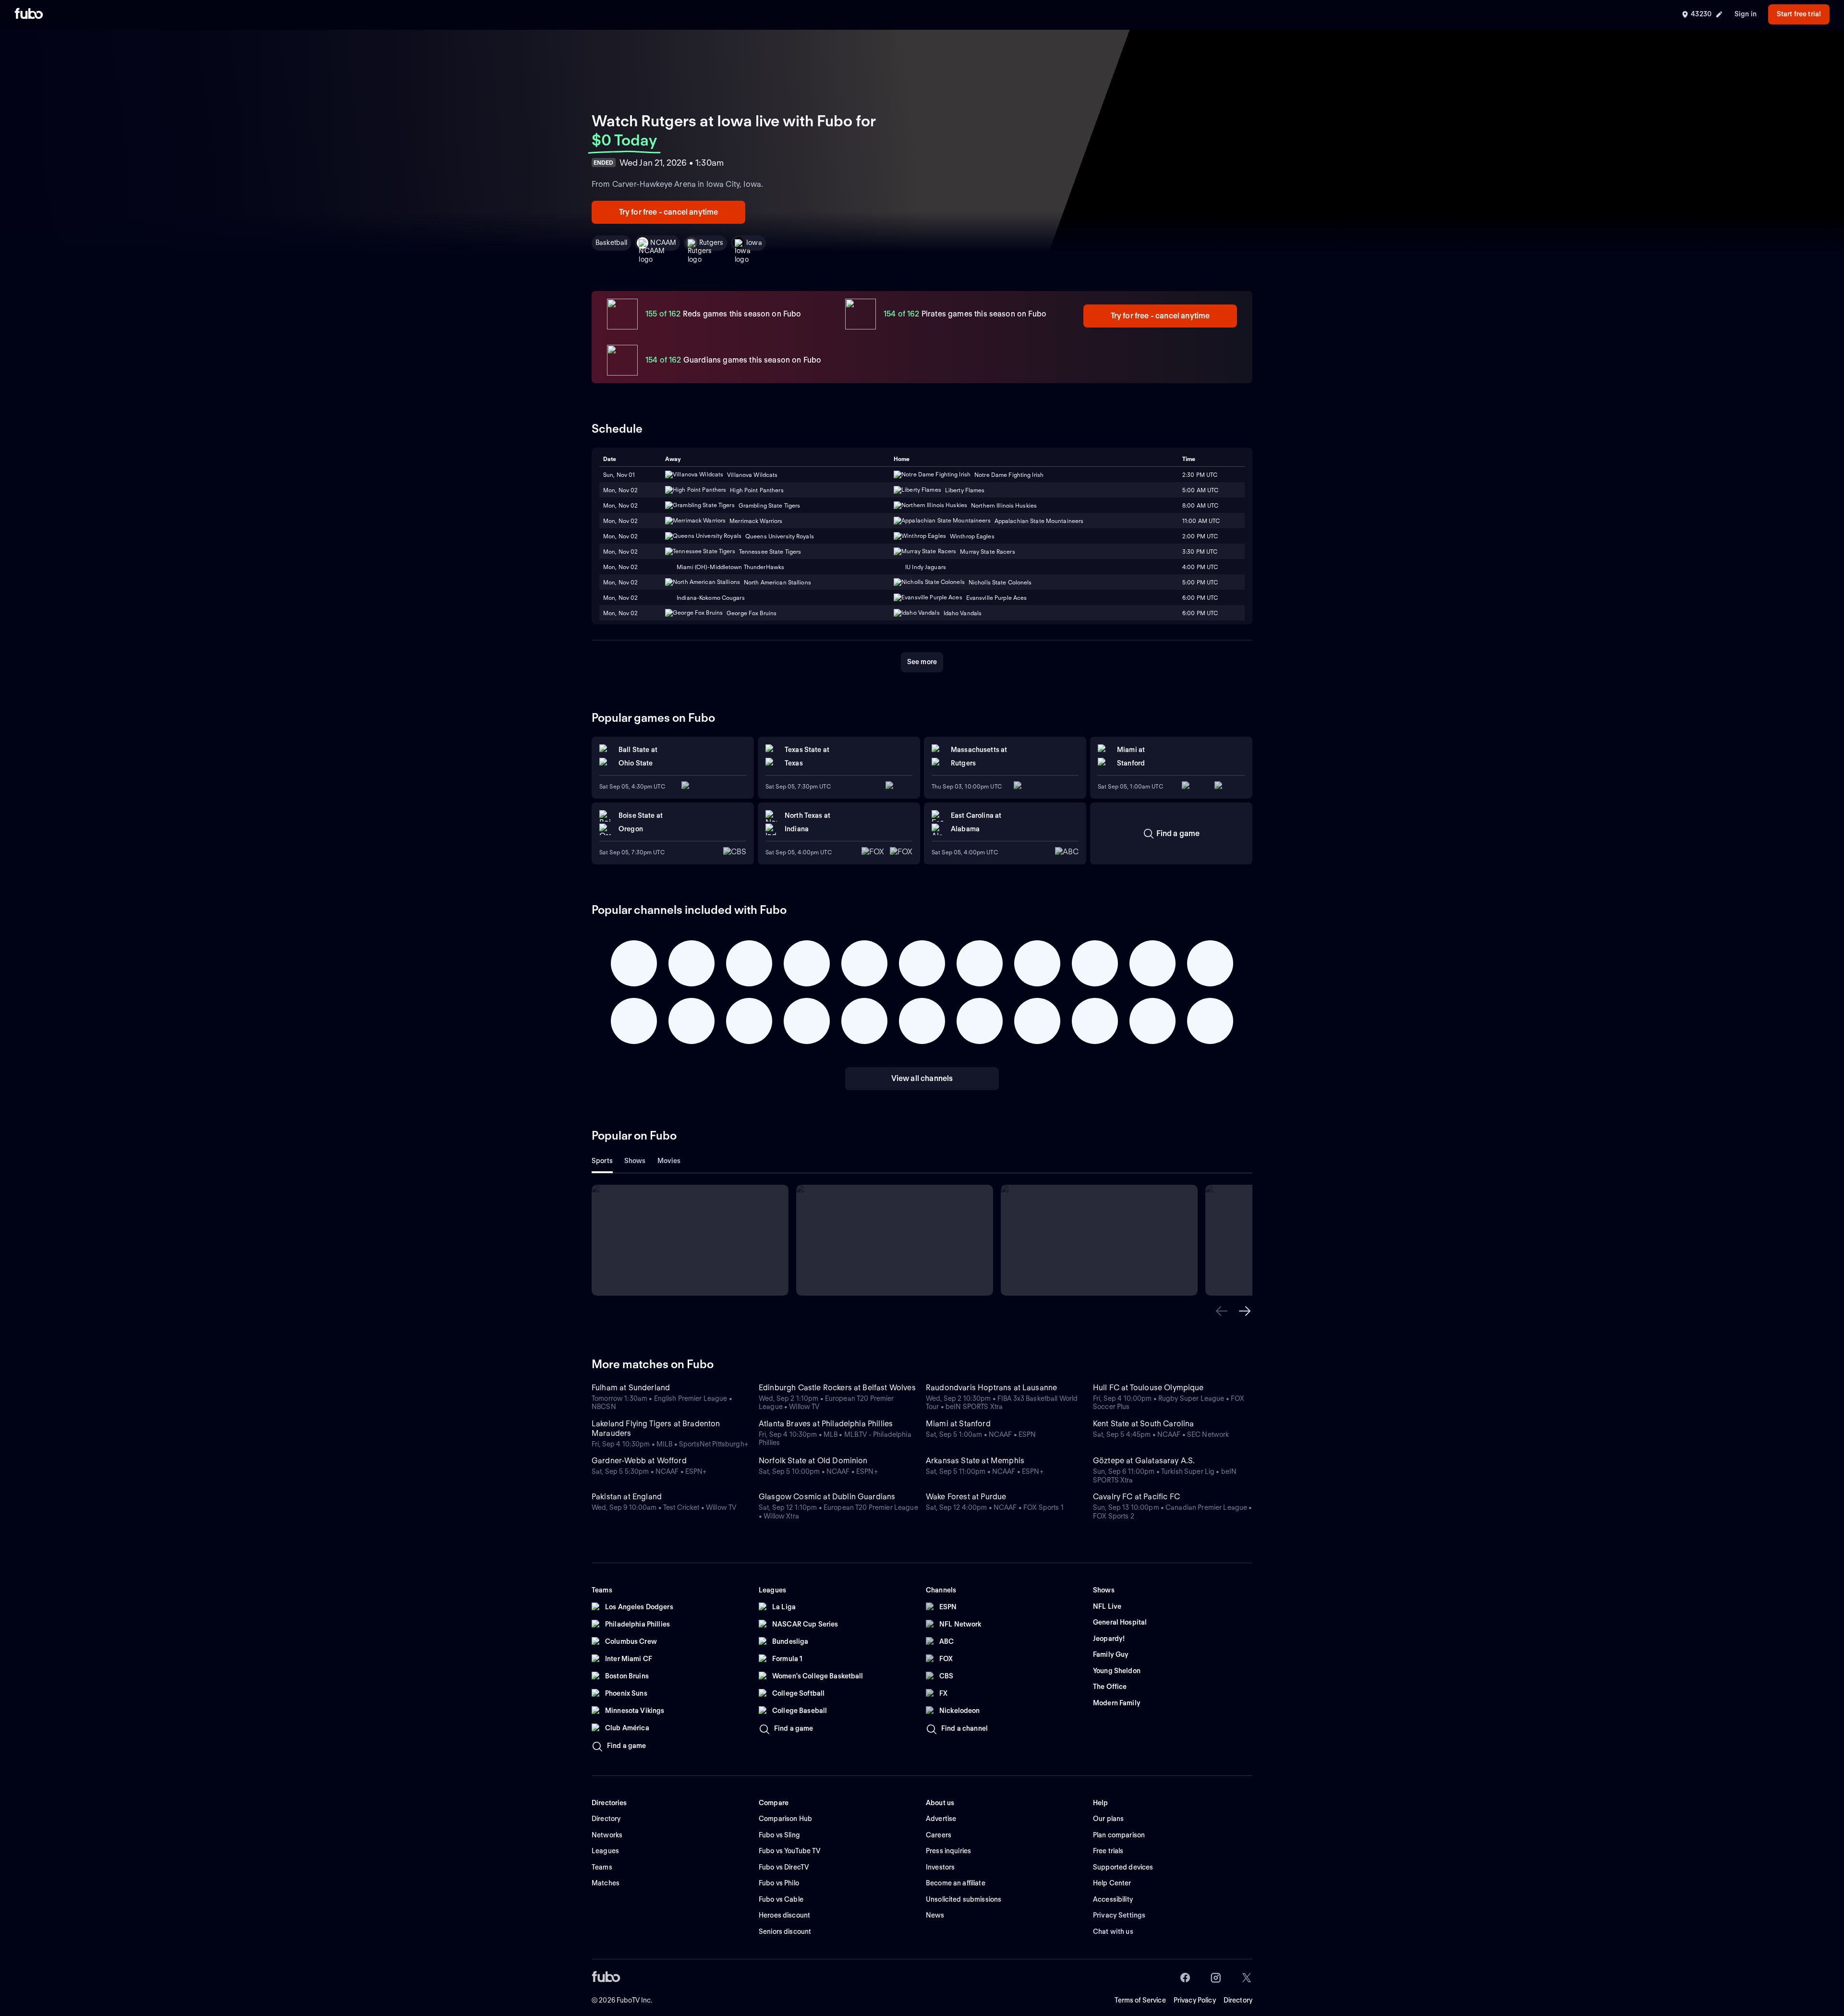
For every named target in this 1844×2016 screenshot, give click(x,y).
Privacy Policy (1195, 2000)
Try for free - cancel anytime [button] (669, 212)
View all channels (922, 1078)
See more (922, 662)
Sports (602, 1161)
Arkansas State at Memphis (975, 1461)
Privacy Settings (1119, 1915)
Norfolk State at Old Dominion (813, 1461)
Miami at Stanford (958, 1424)
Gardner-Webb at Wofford (639, 1461)
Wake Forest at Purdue (966, 1497)
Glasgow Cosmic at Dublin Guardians (827, 1497)
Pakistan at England (627, 1497)
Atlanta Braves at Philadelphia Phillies (826, 1424)
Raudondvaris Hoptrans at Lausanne (991, 1388)
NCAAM (663, 243)
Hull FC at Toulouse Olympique (1148, 1388)
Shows (635, 1161)
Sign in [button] (1746, 14)
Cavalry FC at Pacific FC (1136, 1497)
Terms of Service (1140, 2000)
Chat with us (1113, 1931)
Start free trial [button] (1799, 14)
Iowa (754, 243)
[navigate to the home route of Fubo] (29, 14)
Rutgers (711, 243)
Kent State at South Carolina (1143, 1424)
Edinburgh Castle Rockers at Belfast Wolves (837, 1388)
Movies (669, 1161)
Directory (1238, 2000)
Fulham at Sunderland (631, 1388)
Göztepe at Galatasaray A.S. (1144, 1461)
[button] (1222, 1311)
